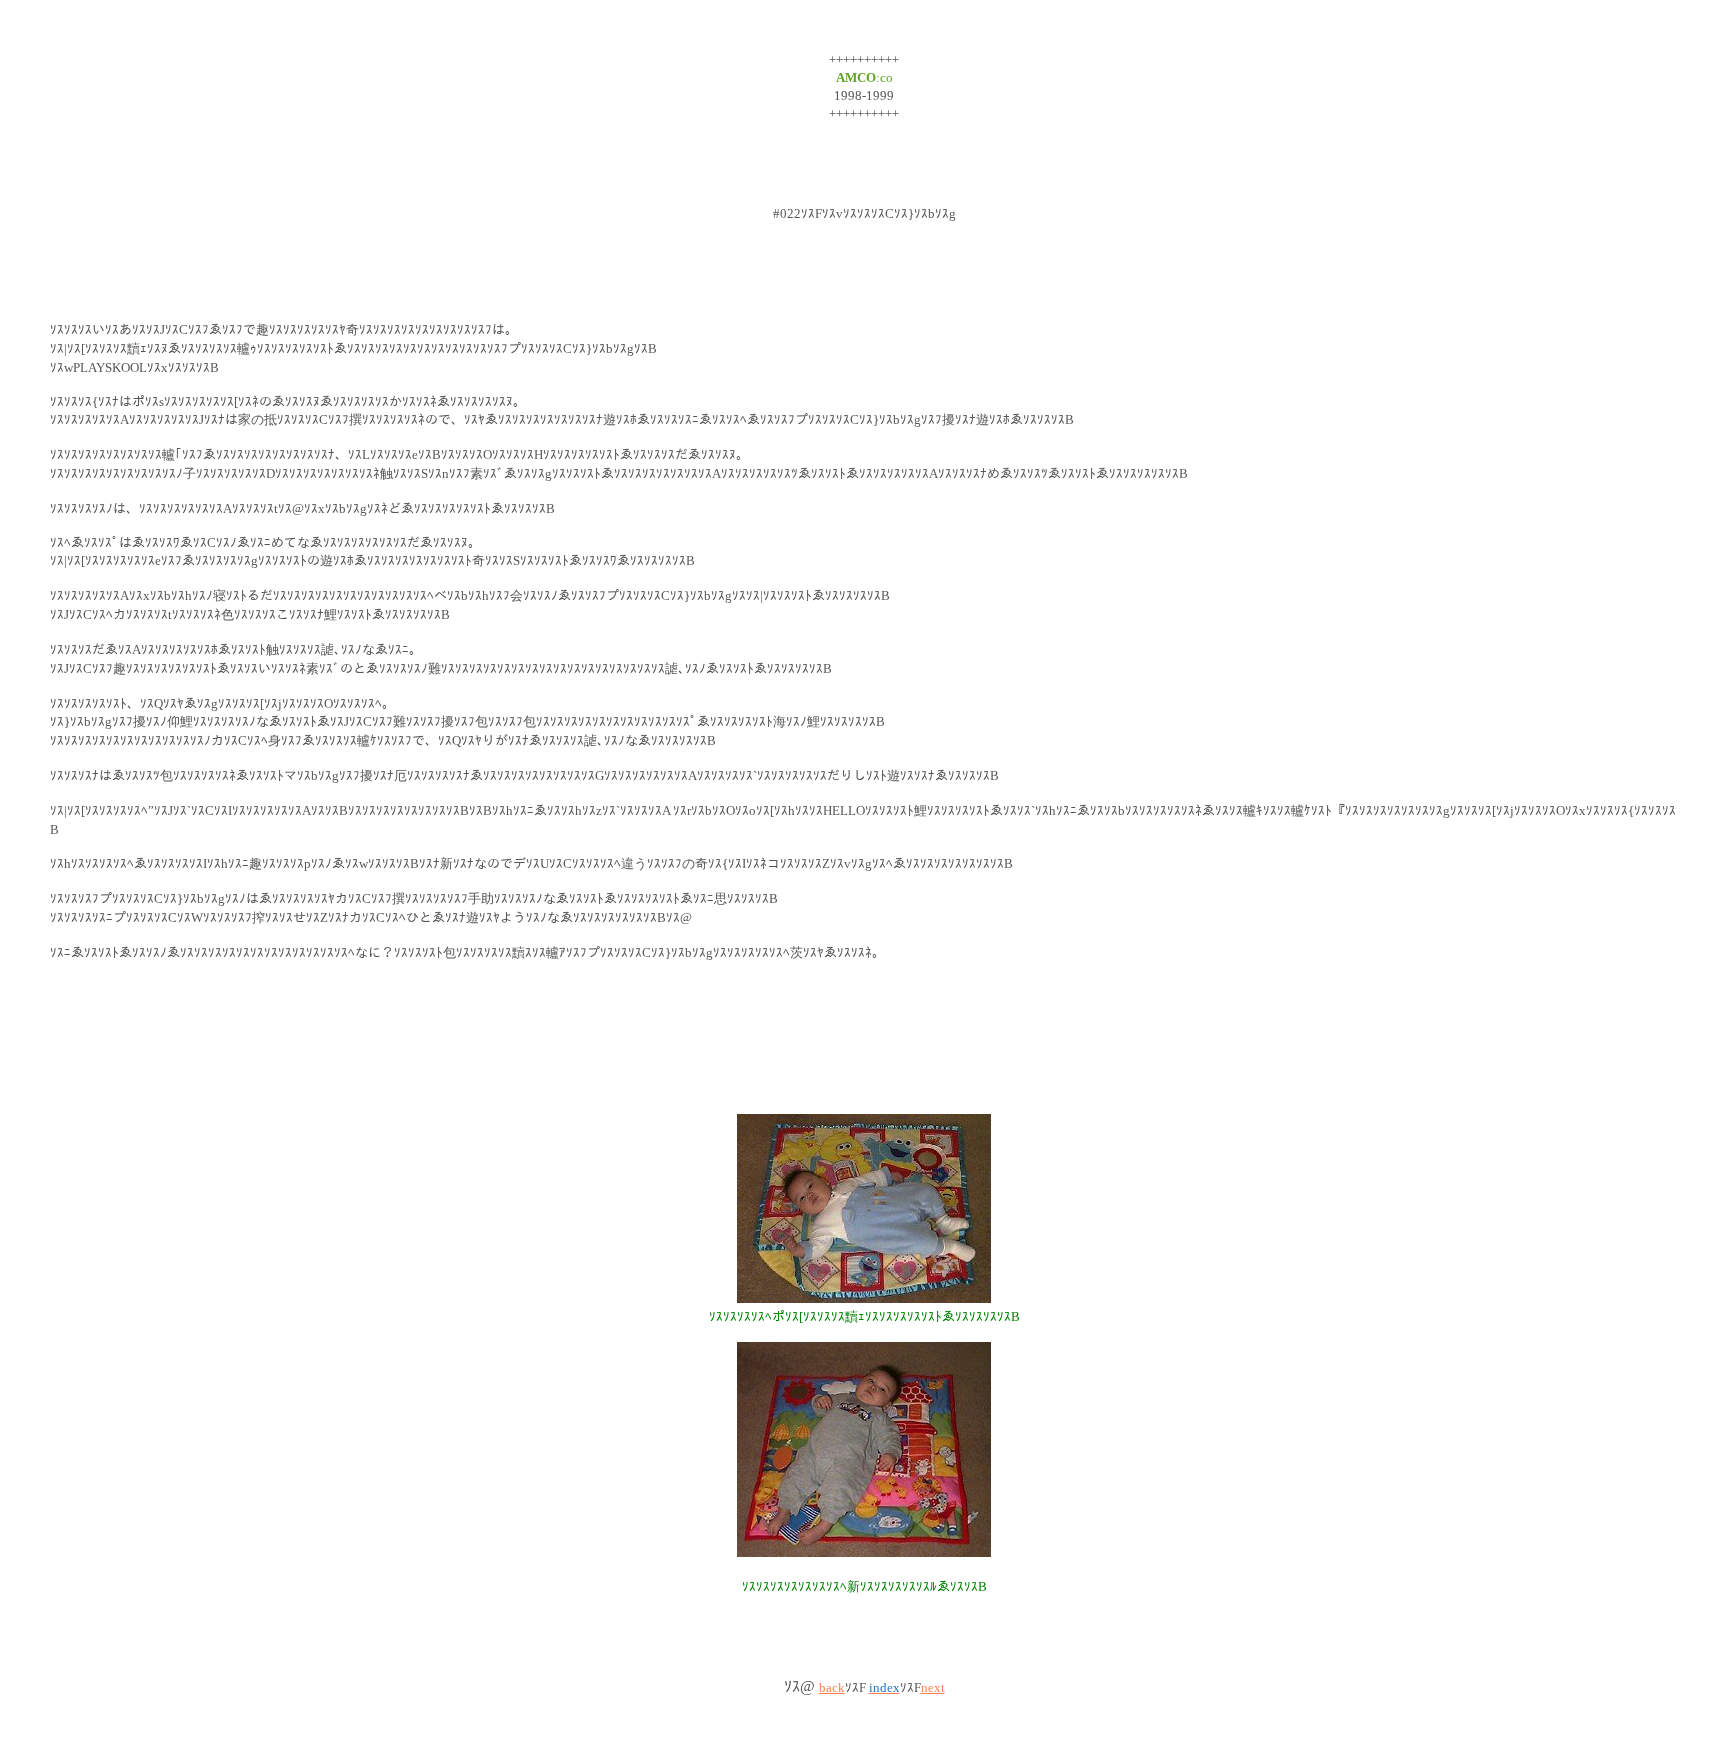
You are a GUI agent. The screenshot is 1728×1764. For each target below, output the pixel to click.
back (832, 1687)
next (933, 1687)
